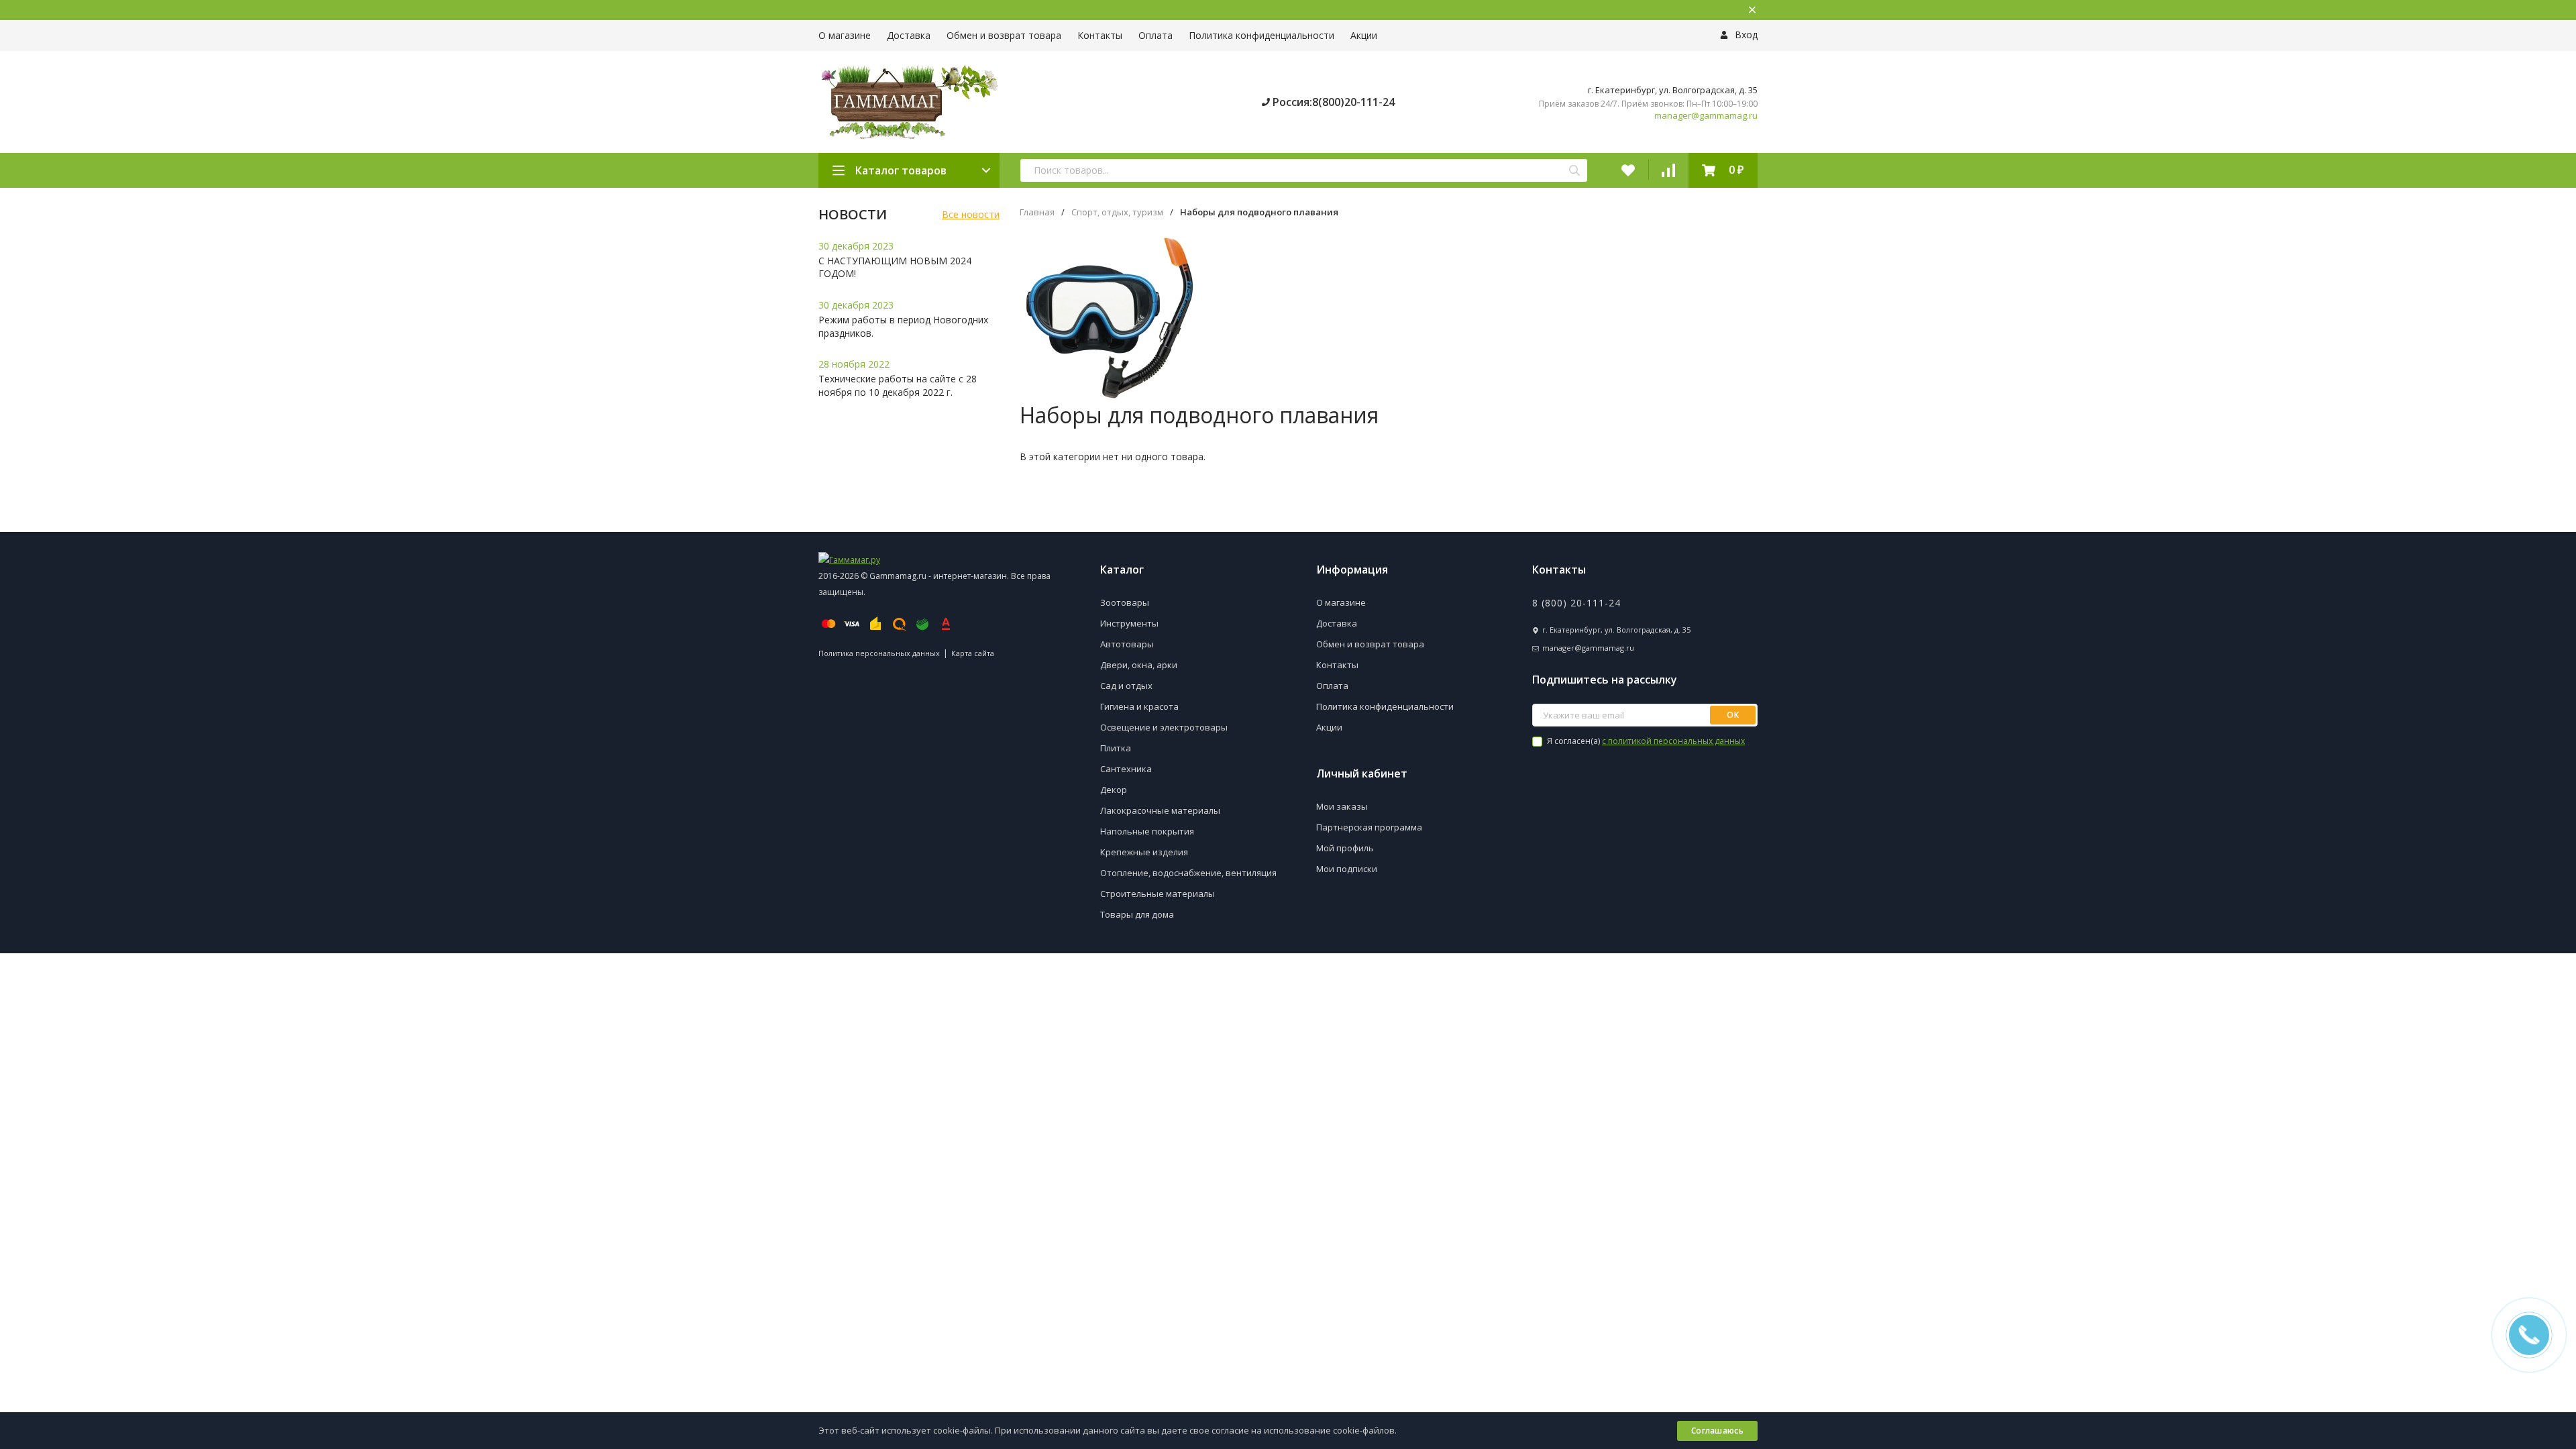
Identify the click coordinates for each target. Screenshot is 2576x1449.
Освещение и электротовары (1164, 727)
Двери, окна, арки (1139, 665)
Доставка (909, 35)
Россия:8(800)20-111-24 (1332, 102)
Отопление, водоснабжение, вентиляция (1188, 873)
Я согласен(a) (1645, 741)
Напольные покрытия (1147, 831)
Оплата (1156, 35)
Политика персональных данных (879, 653)
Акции (1364, 35)
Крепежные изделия (1144, 852)
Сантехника (1126, 769)
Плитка (1116, 748)
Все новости (971, 214)
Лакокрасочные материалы (1160, 810)
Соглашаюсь (1717, 1431)
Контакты (1100, 35)
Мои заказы (1342, 806)
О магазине (845, 35)
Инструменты (1129, 623)
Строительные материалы (1158, 894)
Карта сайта (973, 653)
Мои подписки (1347, 869)
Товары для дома (1137, 914)
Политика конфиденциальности (1262, 35)
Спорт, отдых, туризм (1117, 212)
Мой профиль (1345, 848)
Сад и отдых (1126, 686)
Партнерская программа (1369, 827)
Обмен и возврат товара (1004, 35)
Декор (1114, 790)
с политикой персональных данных (1673, 741)
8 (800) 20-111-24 (1576, 603)
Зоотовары (1125, 602)
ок (1733, 715)
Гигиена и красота (1139, 706)
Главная (1037, 212)
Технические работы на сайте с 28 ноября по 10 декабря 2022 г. (898, 385)
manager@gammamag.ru (1706, 116)
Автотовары (1127, 644)
